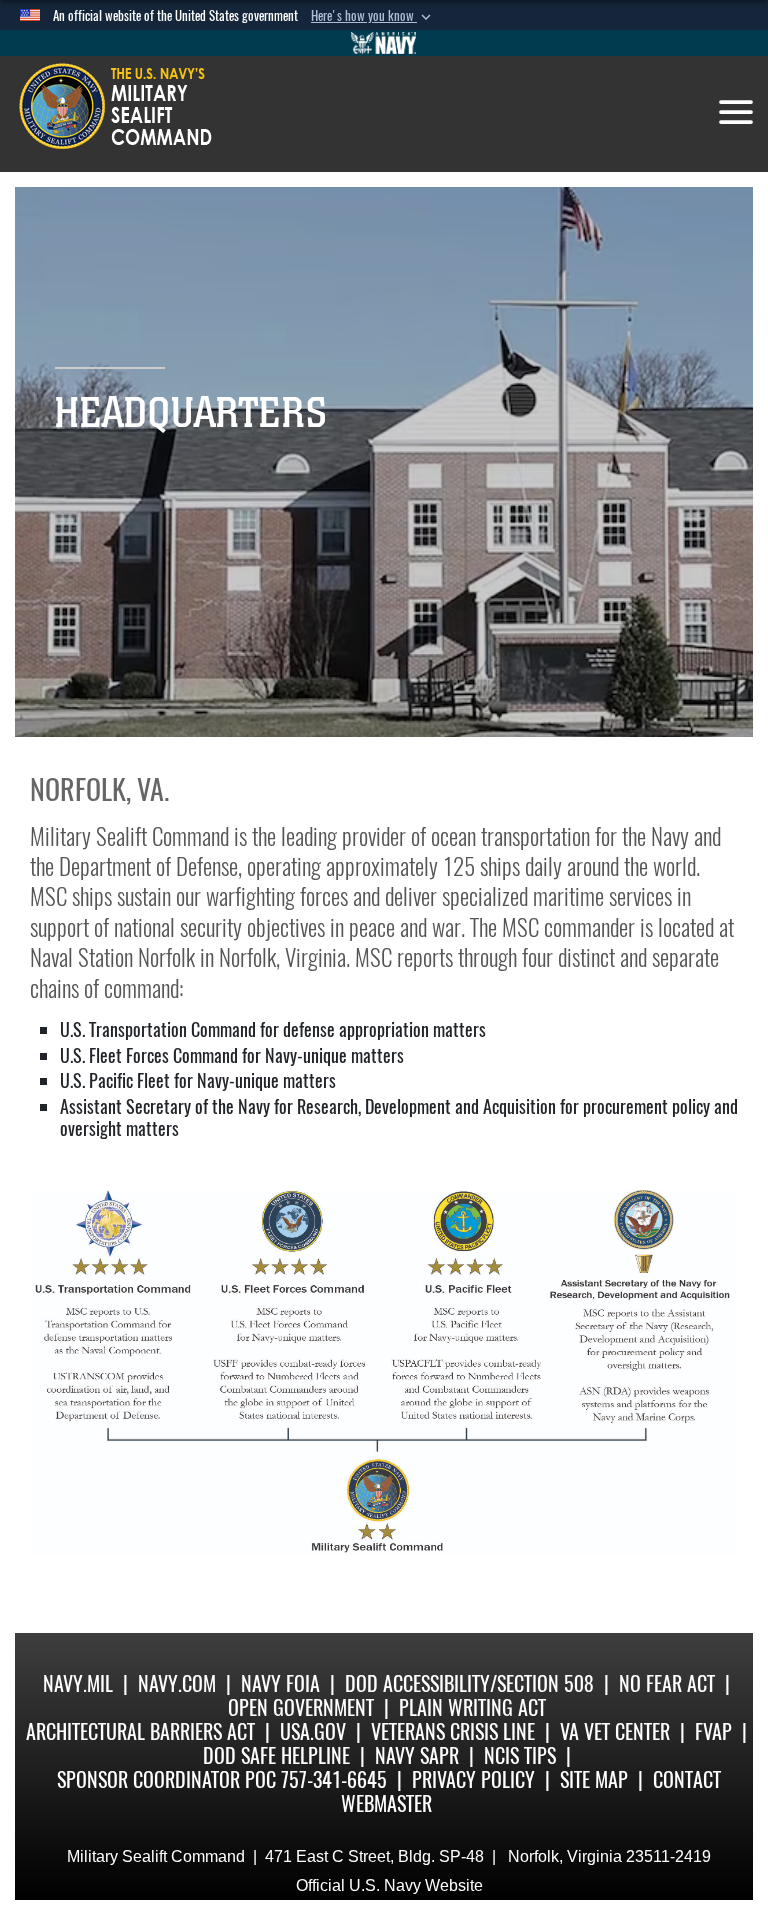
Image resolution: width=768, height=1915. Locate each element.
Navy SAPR (417, 1755)
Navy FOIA (280, 1683)
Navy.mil (78, 1683)
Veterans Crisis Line (453, 1731)
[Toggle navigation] (736, 112)
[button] (373, 16)
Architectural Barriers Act (140, 1731)
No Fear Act (667, 1683)
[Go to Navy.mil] (384, 43)
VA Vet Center (615, 1731)
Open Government (301, 1707)
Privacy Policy (473, 1779)
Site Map (594, 1779)
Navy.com (177, 1683)
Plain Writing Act (472, 1707)
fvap (713, 1731)
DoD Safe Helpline (276, 1755)
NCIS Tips (520, 1755)
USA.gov (313, 1731)
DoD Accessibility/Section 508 (469, 1683)
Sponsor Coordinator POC (166, 1779)
